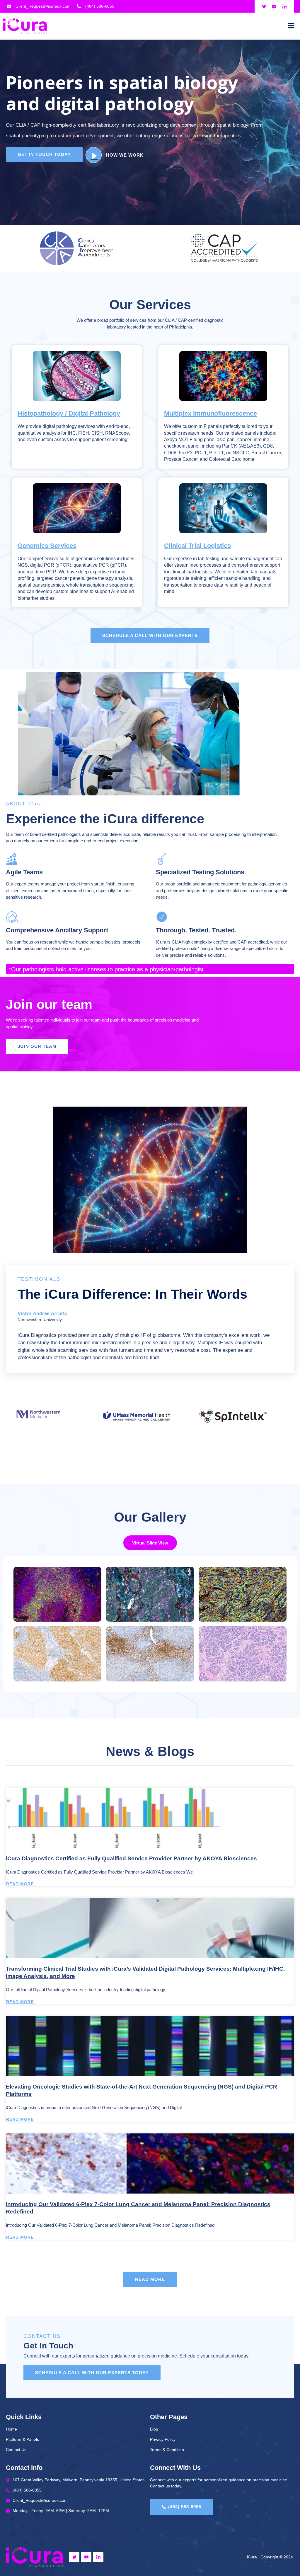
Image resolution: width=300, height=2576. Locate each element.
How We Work (125, 155)
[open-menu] (291, 26)
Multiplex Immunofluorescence (210, 413)
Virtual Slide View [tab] (150, 1543)
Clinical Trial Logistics (197, 546)
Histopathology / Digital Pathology (69, 413)
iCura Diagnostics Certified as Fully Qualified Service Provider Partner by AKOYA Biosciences (131, 1858)
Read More (20, 1884)
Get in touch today (44, 154)
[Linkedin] (98, 2557)
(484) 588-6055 (185, 2507)
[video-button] (94, 155)
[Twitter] (74, 2557)
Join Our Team (37, 1046)
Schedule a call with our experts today (92, 2373)
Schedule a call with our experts (150, 635)
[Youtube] (86, 2557)
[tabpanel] (150, 1624)
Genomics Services (47, 546)
